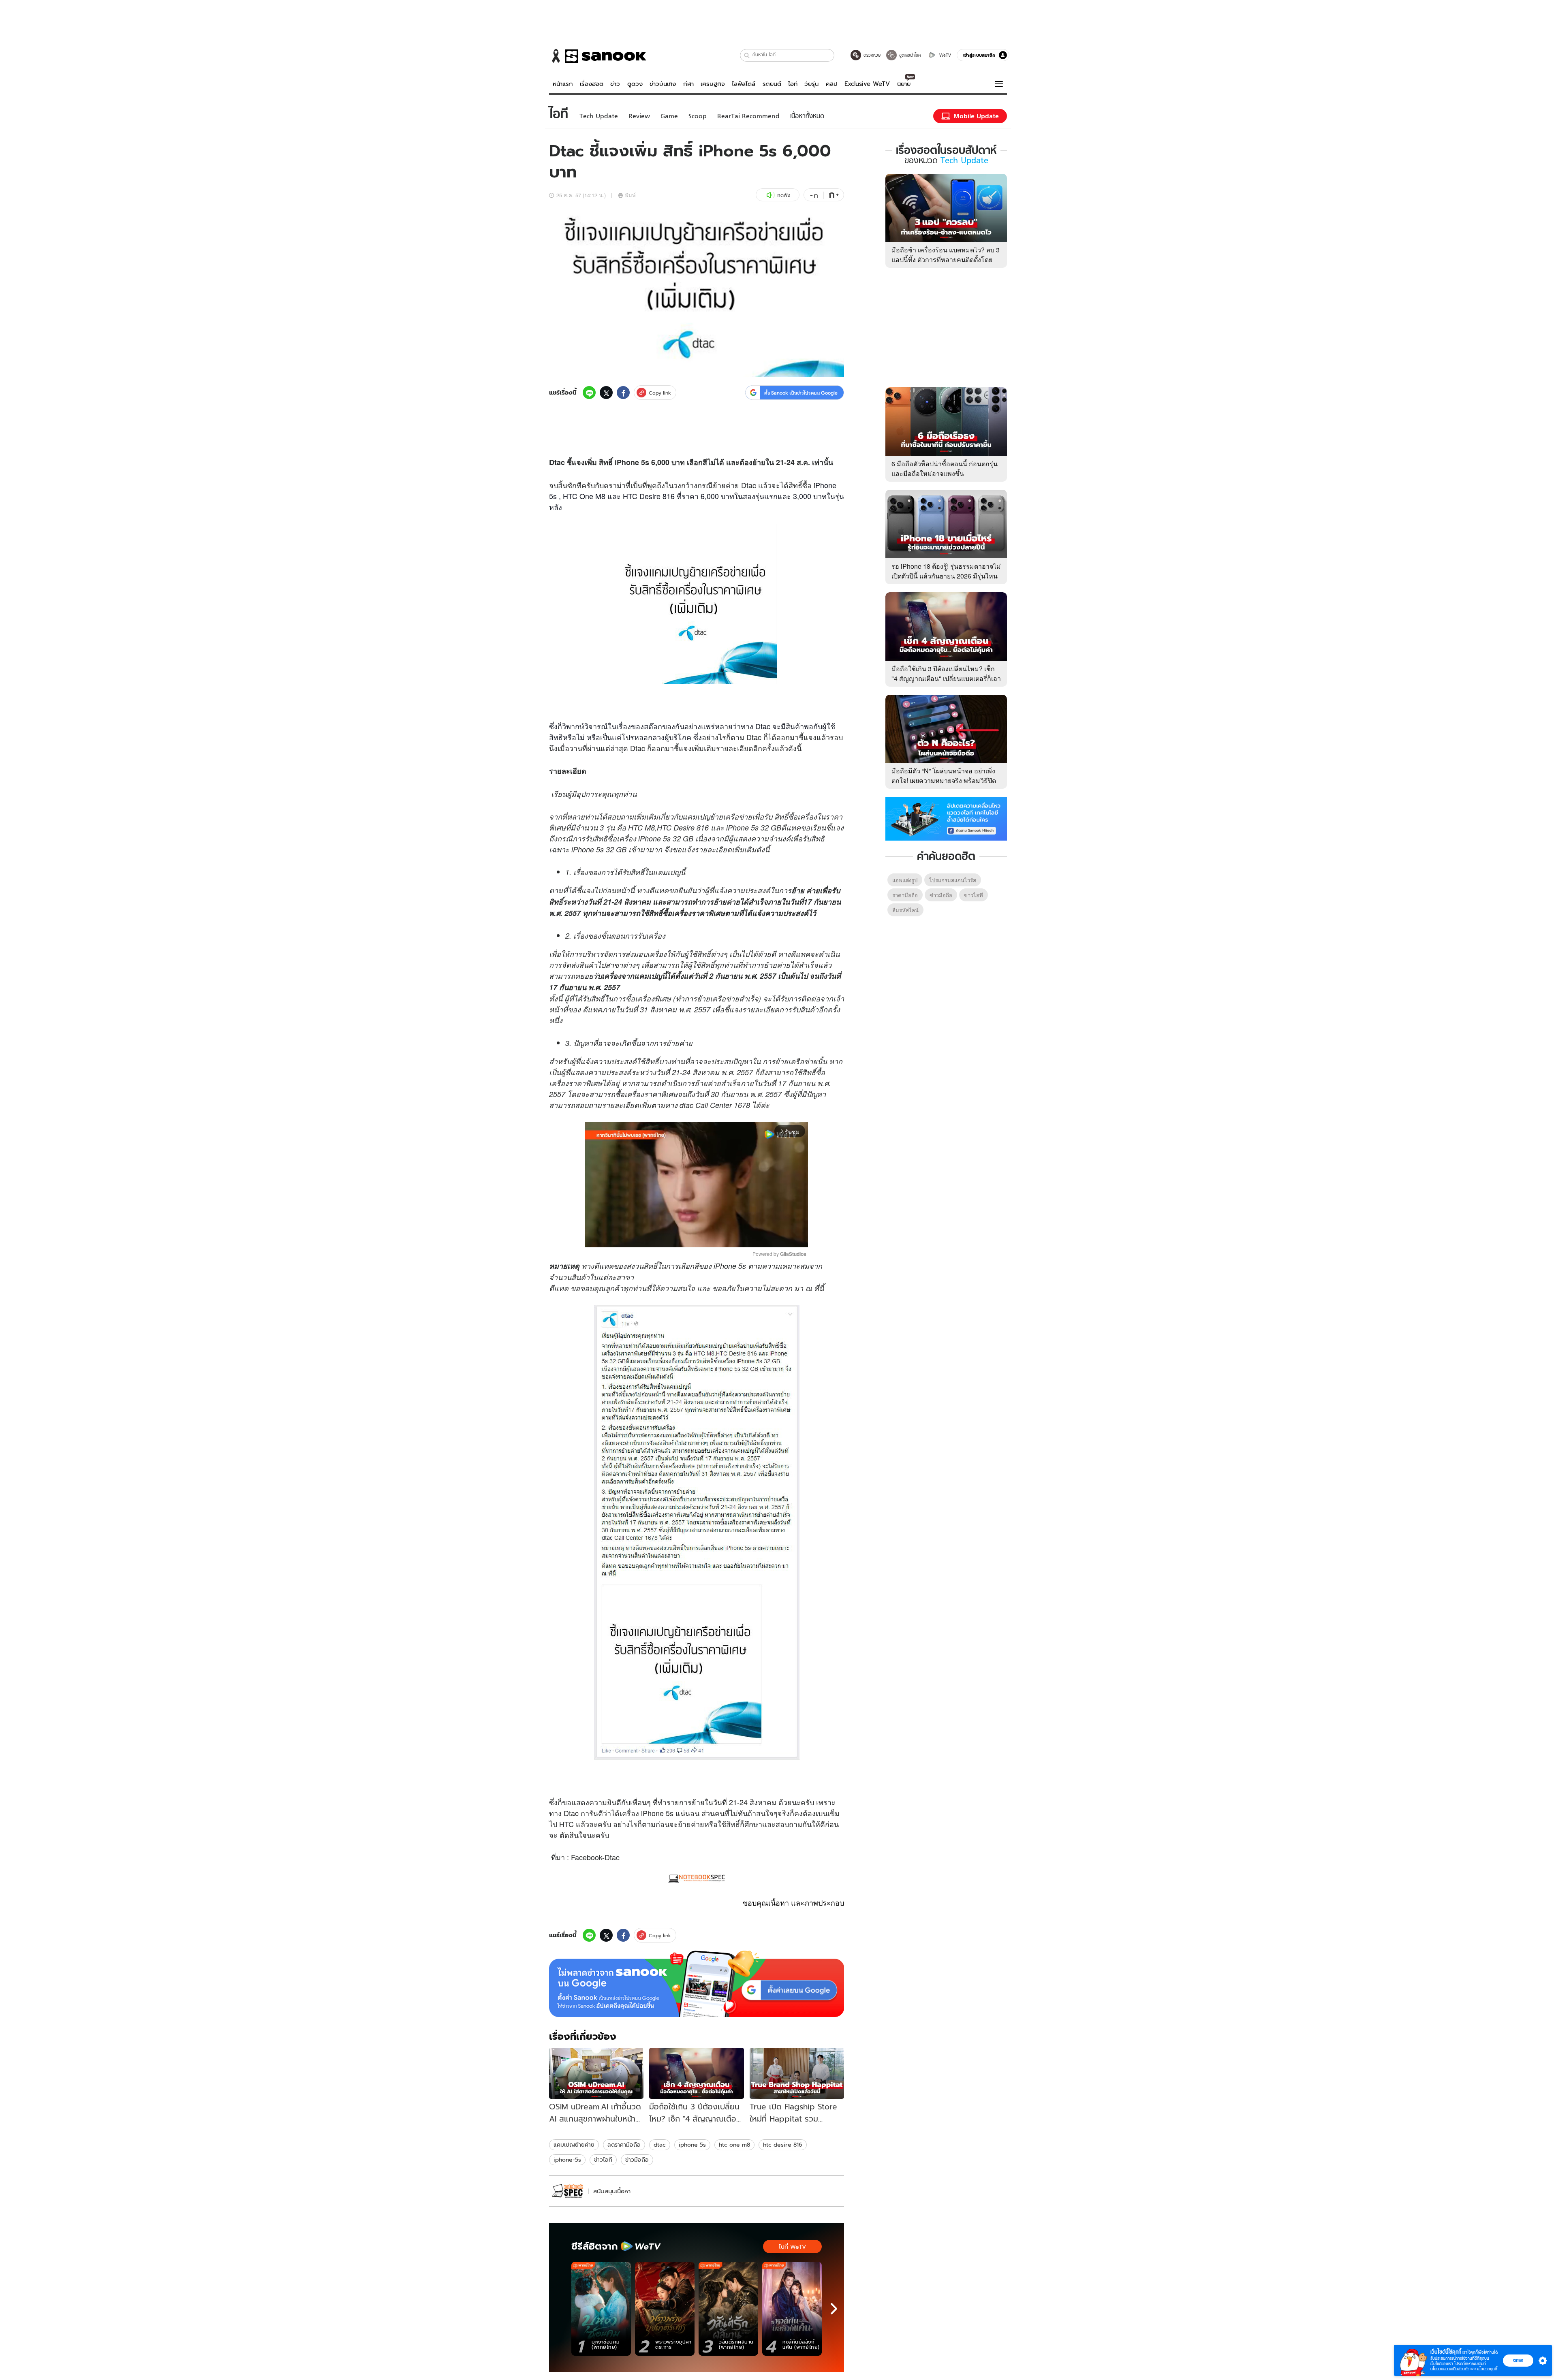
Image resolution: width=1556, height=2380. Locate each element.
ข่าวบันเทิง (663, 84)
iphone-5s (567, 2160)
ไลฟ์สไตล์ (744, 84)
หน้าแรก (563, 84)
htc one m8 (734, 2145)
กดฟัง (784, 195)
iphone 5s (692, 2145)
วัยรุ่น (811, 84)
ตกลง (1518, 2360)
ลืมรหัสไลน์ (905, 910)
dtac (660, 2145)
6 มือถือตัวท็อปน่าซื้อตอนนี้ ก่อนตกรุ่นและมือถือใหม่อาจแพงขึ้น (945, 469)
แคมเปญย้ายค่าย (574, 2145)
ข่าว (615, 84)
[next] (834, 2309)
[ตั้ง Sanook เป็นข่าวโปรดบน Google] (697, 1984)
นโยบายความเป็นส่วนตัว (1450, 2369)
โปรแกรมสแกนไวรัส (953, 880)
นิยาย (904, 84)
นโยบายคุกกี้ (1487, 2369)
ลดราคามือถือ (624, 2145)
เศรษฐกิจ (713, 84)
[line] (589, 393)
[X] (606, 393)
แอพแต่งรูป (905, 880)
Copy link (660, 393)
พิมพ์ (630, 195)
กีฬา (688, 84)
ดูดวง (635, 84)
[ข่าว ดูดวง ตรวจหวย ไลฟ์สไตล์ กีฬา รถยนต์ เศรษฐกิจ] (598, 56)
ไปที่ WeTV (792, 2247)
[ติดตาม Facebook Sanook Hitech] (946, 818)
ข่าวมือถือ (637, 2160)
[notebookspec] (567, 2191)
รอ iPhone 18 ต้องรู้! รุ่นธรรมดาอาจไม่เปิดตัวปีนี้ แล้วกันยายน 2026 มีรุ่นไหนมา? (946, 576)
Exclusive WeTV (867, 84)
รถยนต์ (772, 84)
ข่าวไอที (603, 2160)
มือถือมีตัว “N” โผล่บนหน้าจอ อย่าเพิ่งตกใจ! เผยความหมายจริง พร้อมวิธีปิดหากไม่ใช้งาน (944, 780)
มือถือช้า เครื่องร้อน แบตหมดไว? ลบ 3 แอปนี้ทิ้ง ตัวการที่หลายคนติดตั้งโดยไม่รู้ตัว (946, 259)
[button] (747, 55)
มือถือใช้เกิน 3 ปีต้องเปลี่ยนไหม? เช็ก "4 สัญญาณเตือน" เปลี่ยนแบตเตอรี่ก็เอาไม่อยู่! (946, 678)
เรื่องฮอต (592, 84)
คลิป (832, 84)
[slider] (663, 1237)
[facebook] (623, 393)
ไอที (793, 84)
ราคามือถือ (905, 895)
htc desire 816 (783, 2145)
